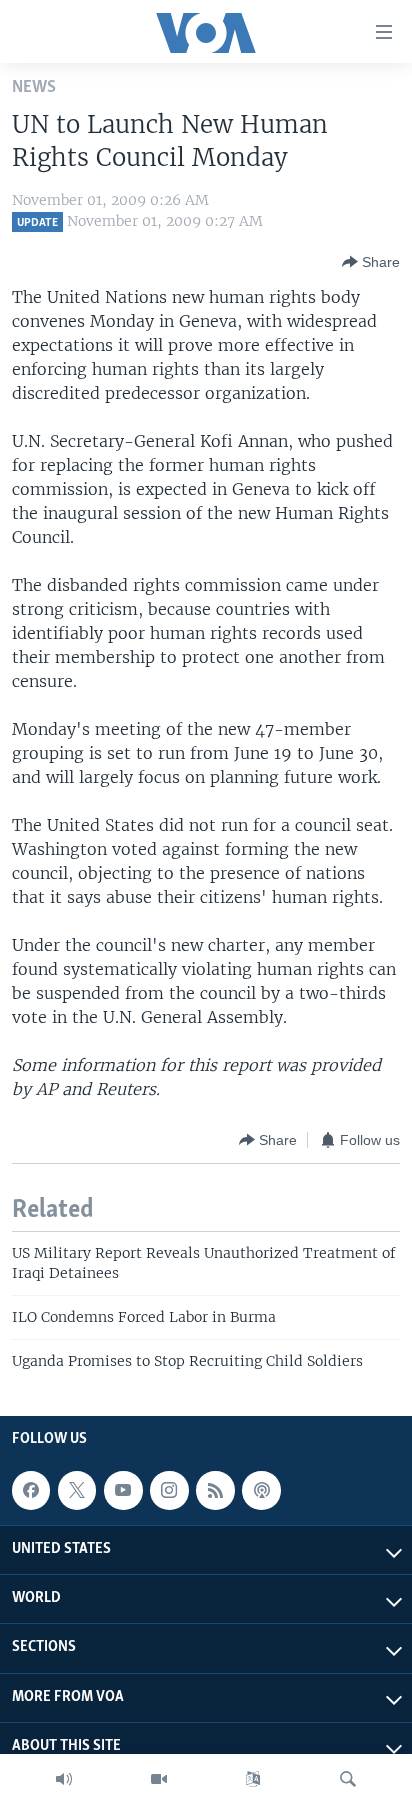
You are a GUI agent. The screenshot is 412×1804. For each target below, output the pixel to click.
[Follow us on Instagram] (169, 1490)
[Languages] (253, 1779)
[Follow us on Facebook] (31, 1490)
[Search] (348, 1779)
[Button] (371, 262)
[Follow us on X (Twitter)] (77, 1490)
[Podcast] (261, 1490)
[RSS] (215, 1490)
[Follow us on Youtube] (123, 1490)
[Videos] (159, 1779)
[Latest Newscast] (64, 1779)
